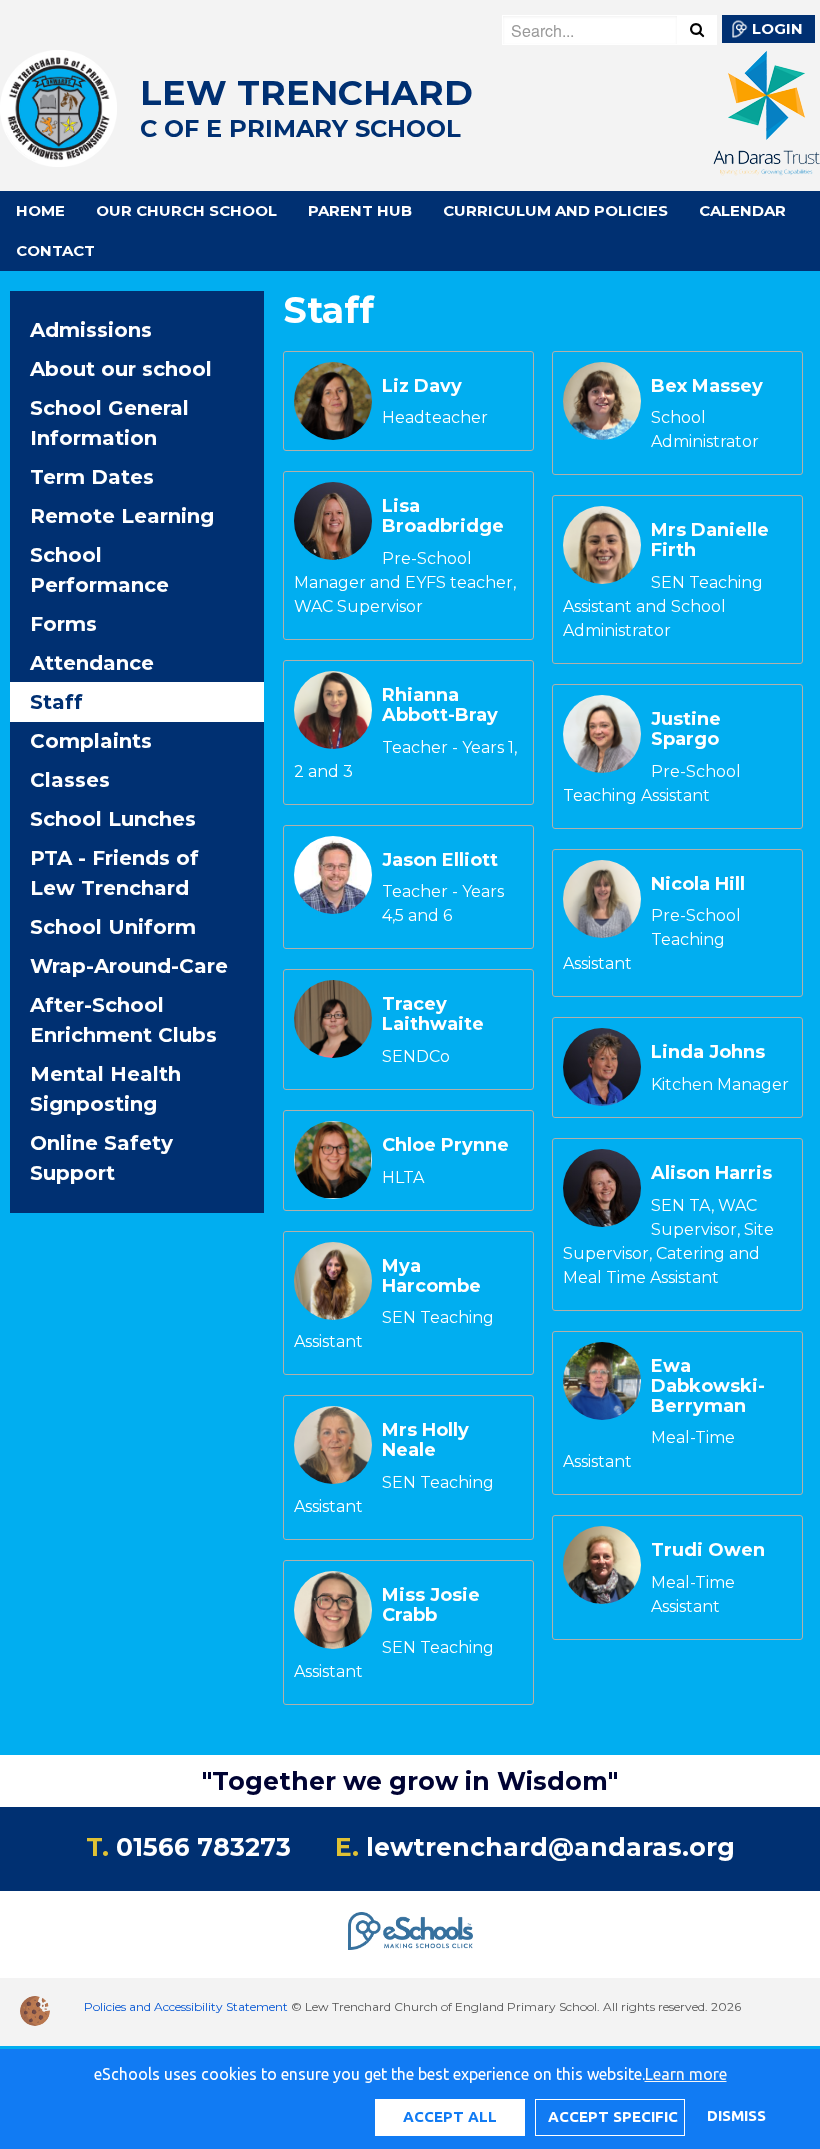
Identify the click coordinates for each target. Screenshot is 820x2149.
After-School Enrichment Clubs (123, 1020)
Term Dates (92, 477)
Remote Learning (122, 516)
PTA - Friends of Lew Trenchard (114, 873)
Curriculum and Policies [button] (555, 210)
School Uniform (113, 927)
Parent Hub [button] (360, 210)
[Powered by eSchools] (410, 1931)
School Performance (99, 570)
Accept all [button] (450, 2116)
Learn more (686, 2074)
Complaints (91, 741)
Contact (55, 250)
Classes (70, 780)
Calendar (742, 210)
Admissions (91, 330)
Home (40, 210)
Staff (56, 702)
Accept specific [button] (613, 2116)
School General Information (109, 423)
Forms (63, 624)
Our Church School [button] (186, 210)
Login (777, 28)
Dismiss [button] (736, 2115)
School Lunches (113, 819)
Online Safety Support (101, 1158)
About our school (121, 369)
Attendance (92, 663)
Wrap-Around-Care (129, 966)
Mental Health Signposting (105, 1089)
